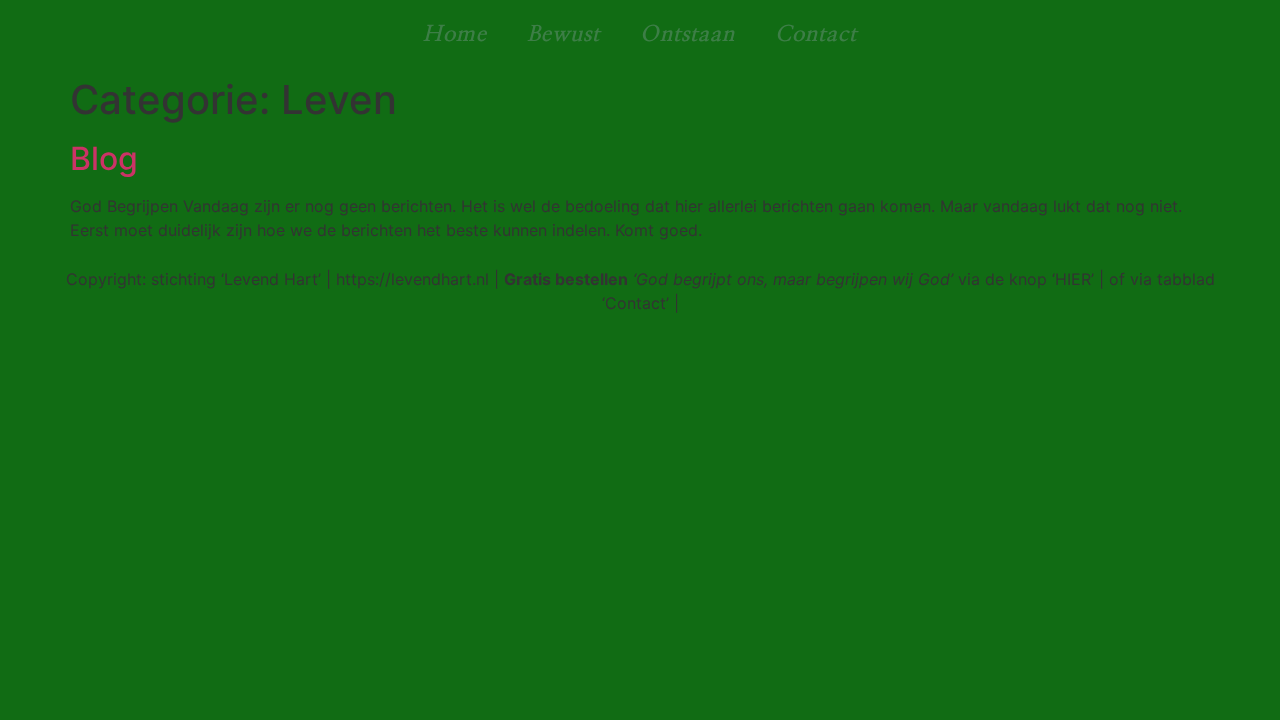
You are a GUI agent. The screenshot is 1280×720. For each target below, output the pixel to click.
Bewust (563, 34)
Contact (816, 34)
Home (455, 34)
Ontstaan (687, 34)
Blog (104, 158)
